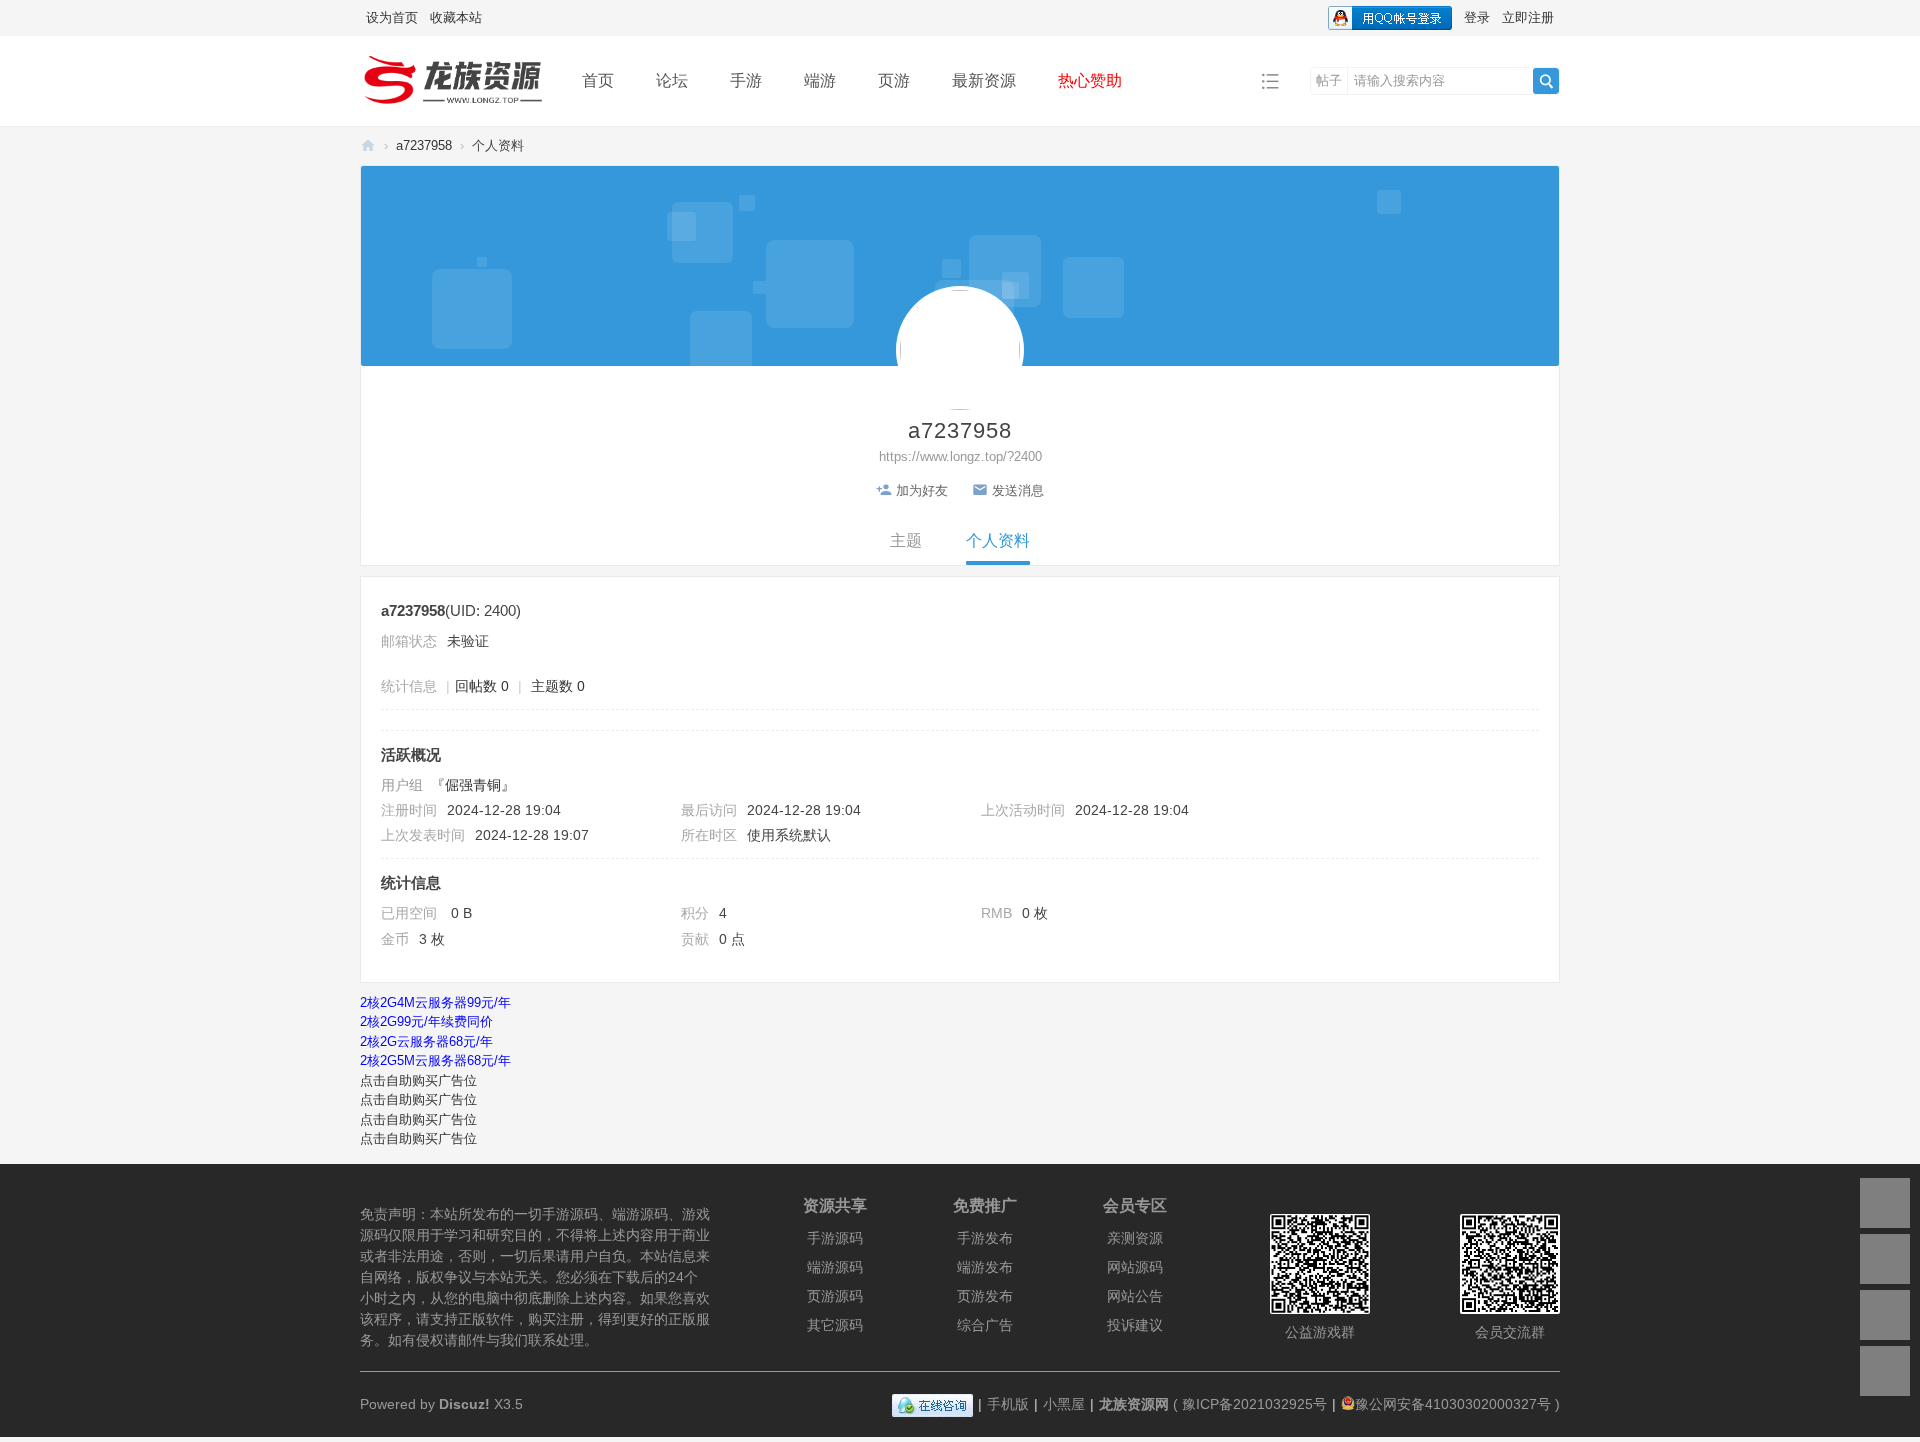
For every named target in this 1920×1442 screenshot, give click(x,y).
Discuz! (464, 1404)
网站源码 (1135, 1267)
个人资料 (998, 540)
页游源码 (835, 1296)
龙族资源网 (368, 145)
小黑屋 (1064, 1404)
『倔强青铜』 (473, 785)
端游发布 (985, 1267)
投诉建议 (1135, 1325)
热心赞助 (1090, 80)
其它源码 (835, 1325)
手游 (746, 80)
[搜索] (1546, 81)
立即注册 (1528, 17)
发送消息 (1018, 490)
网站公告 (1135, 1296)
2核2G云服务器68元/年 (426, 1041)
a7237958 (424, 145)
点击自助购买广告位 (418, 1080)
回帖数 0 (482, 686)
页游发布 (985, 1296)
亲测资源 (1135, 1238)
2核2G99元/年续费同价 (426, 1021)
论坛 (672, 80)
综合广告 (985, 1325)
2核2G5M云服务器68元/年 (435, 1060)
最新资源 (984, 80)
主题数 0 (558, 686)
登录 (1477, 17)
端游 (820, 80)
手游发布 (985, 1238)
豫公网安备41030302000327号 (1453, 1404)
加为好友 (922, 490)
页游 (894, 80)
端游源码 (835, 1267)
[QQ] (932, 1404)
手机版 (1008, 1404)
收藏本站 (456, 17)
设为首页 (392, 17)
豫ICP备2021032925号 (1254, 1404)
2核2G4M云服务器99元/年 (435, 1002)
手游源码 (835, 1238)
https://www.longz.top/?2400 (960, 456)
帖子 (1329, 80)
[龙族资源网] (455, 79)
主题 (906, 540)
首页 (598, 80)
